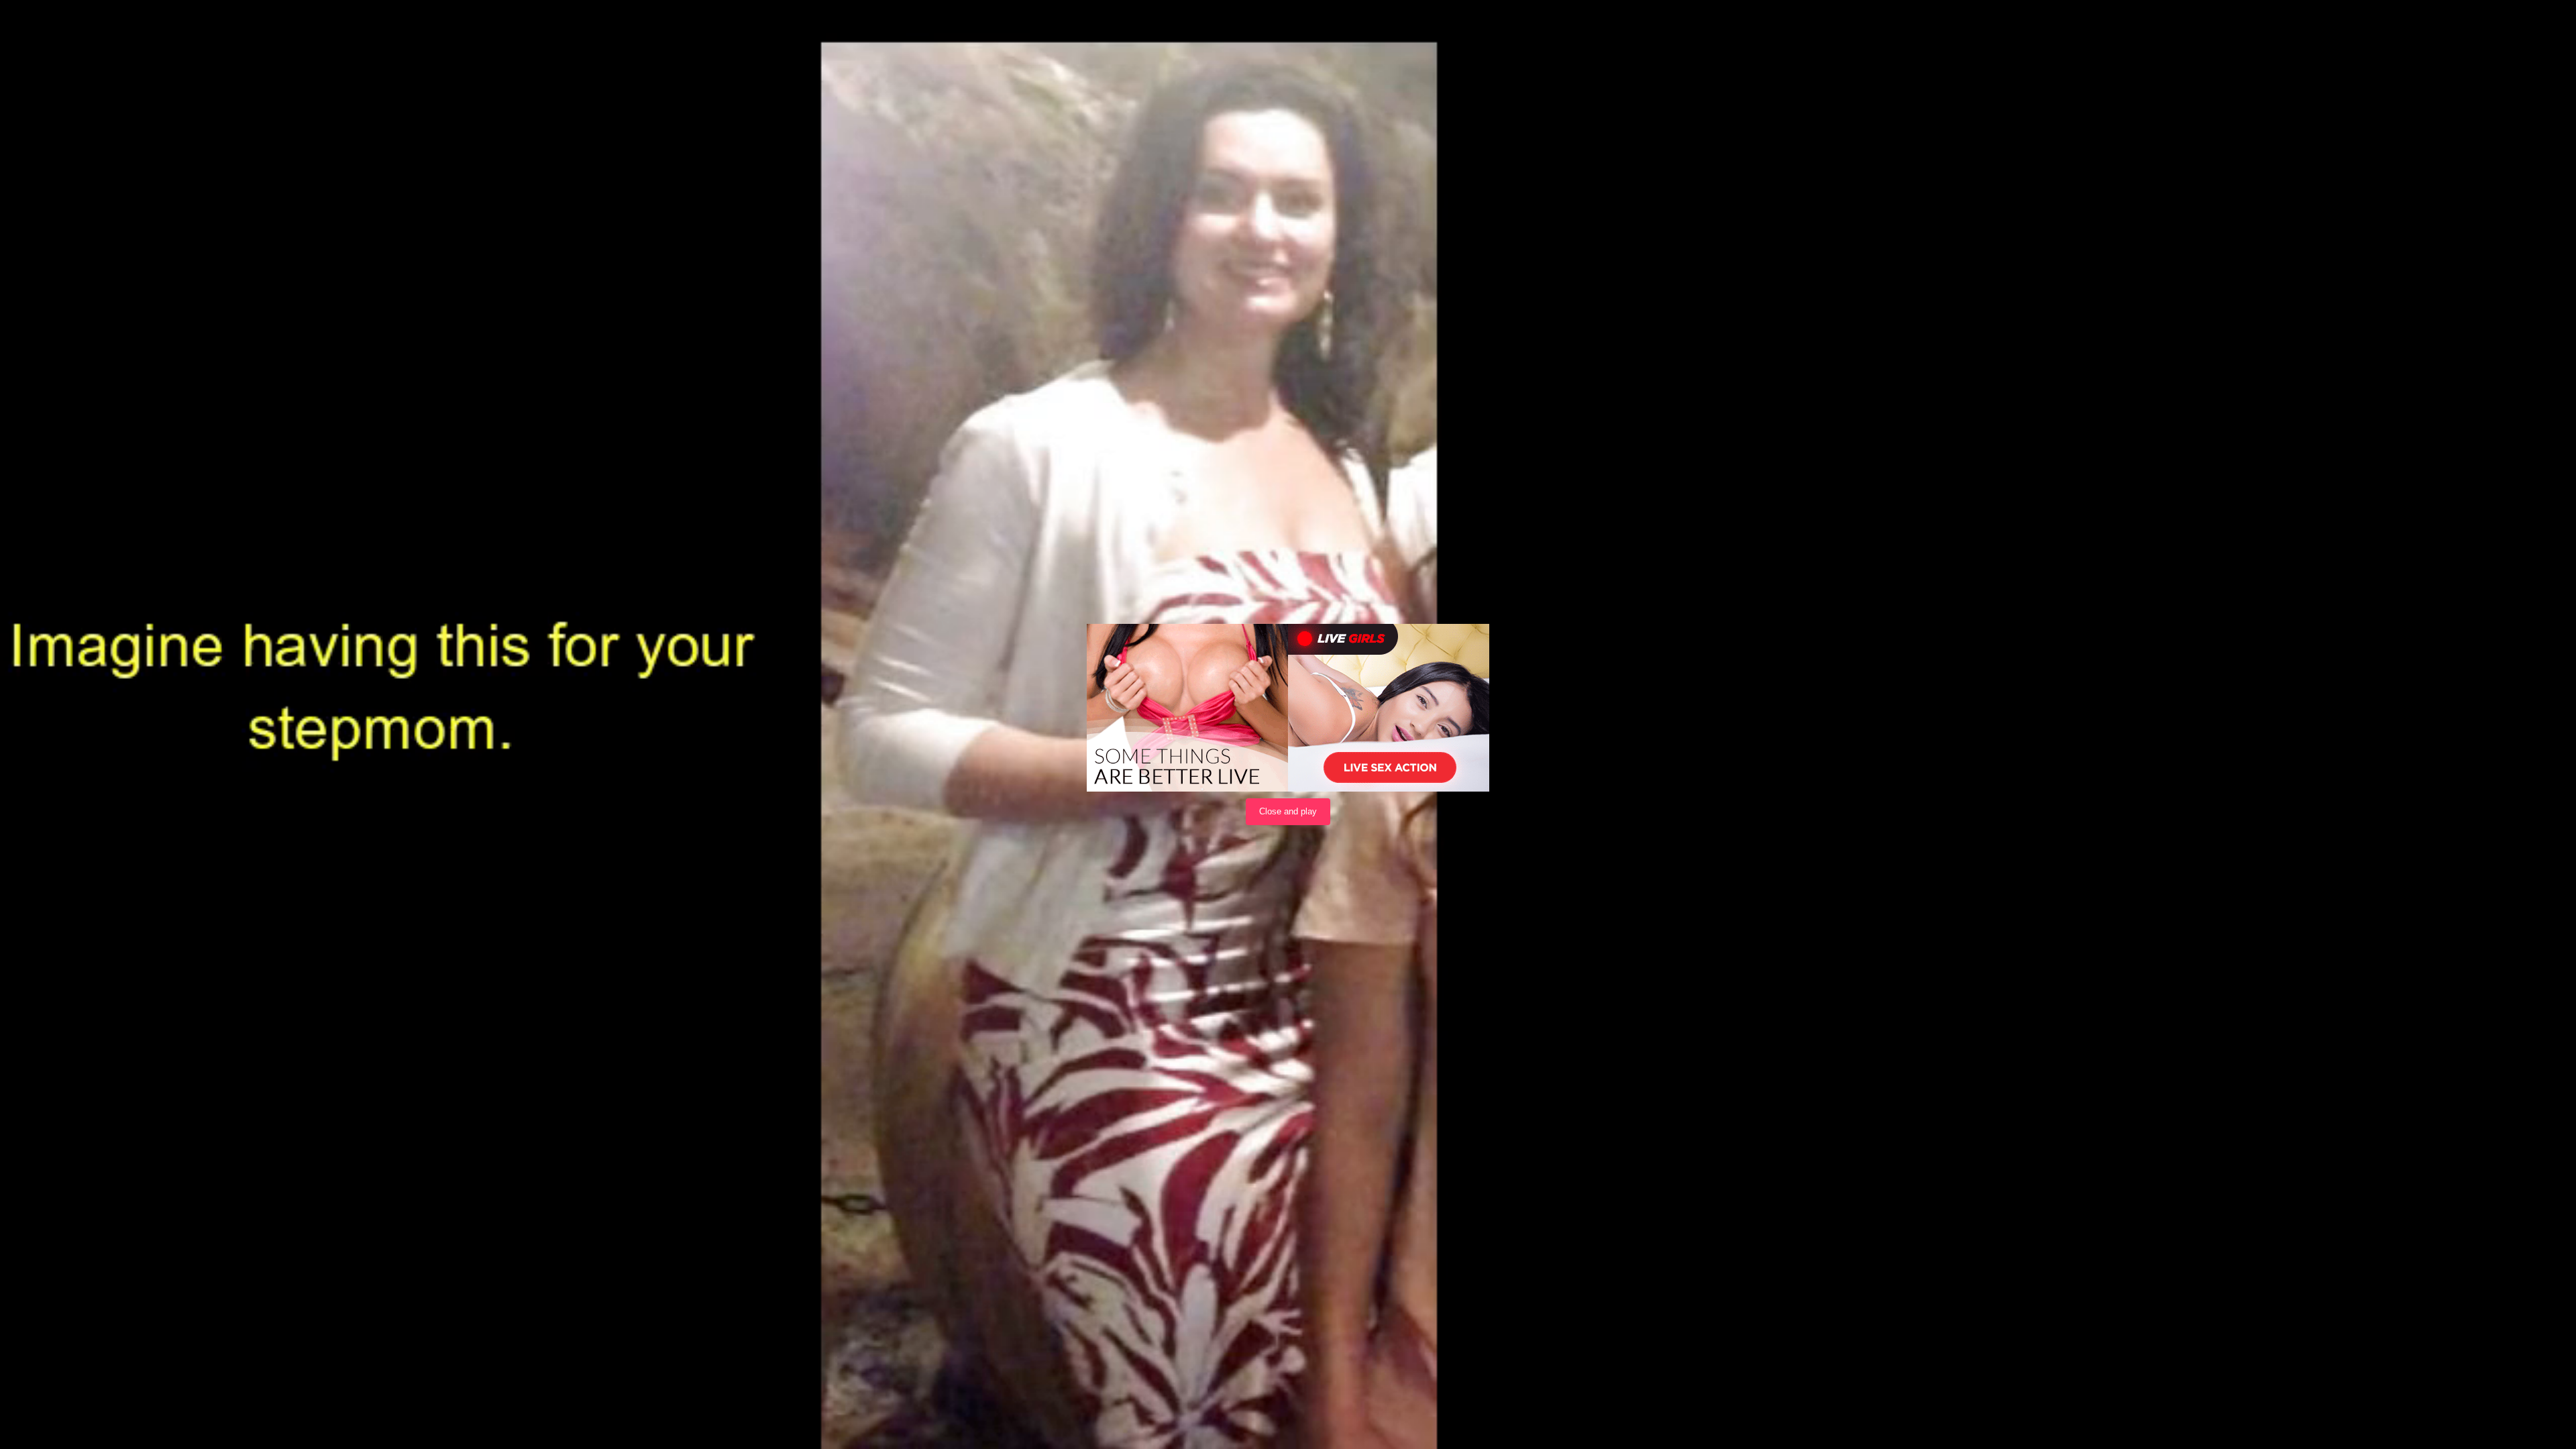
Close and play (1288, 811)
